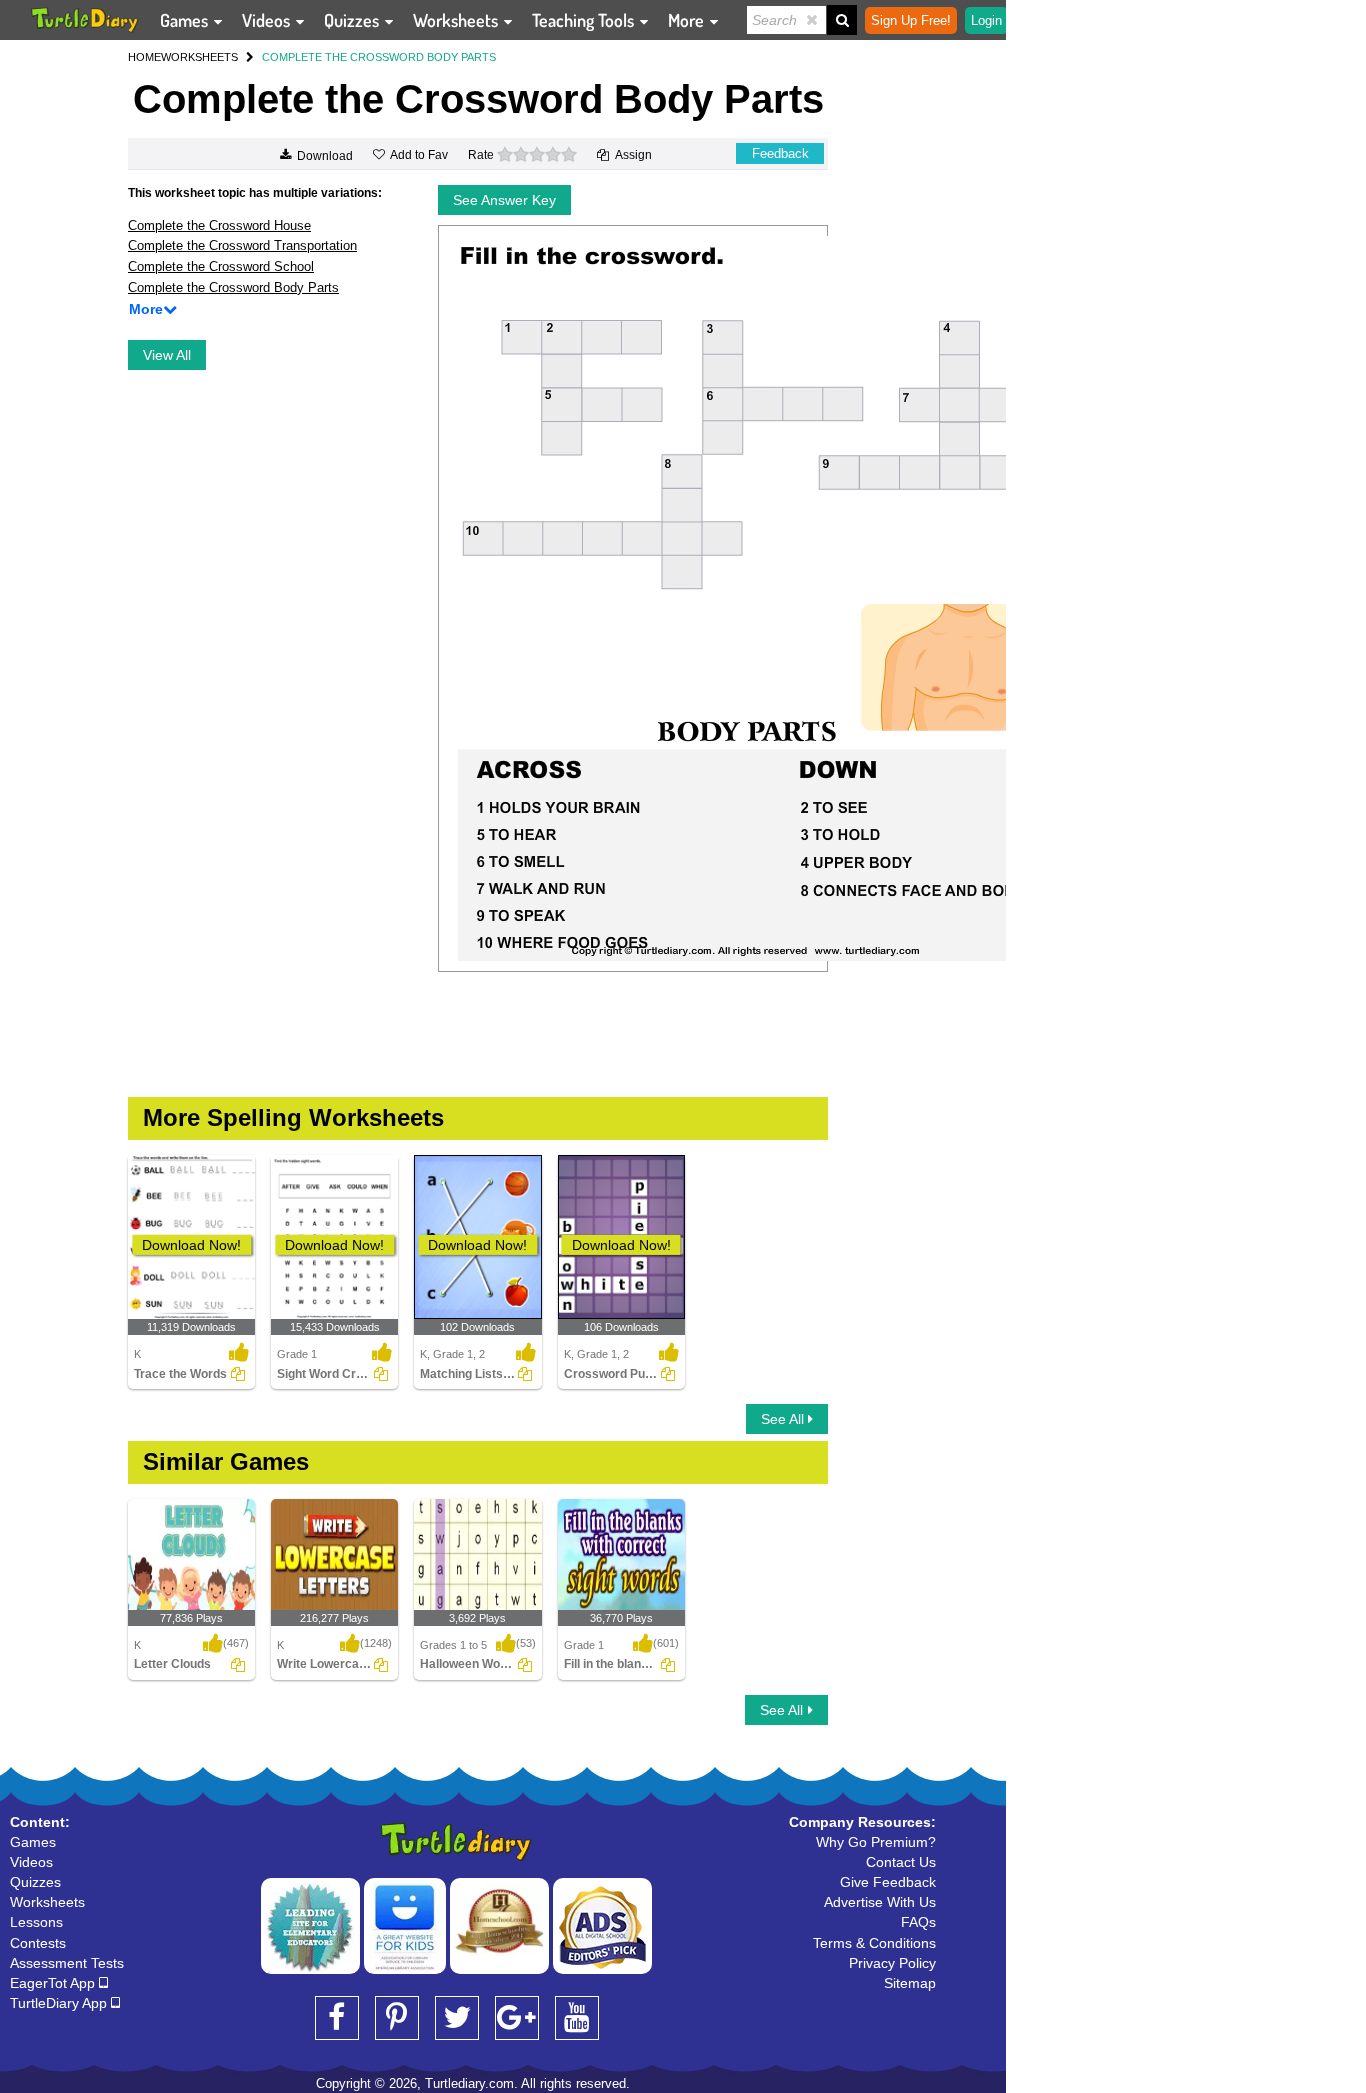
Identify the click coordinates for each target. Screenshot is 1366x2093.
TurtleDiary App (60, 2003)
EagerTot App (54, 1983)
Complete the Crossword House (219, 225)
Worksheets (457, 20)
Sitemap (910, 1983)
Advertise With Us (880, 1902)
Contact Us (901, 1862)
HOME (144, 57)
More (688, 20)
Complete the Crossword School (221, 266)
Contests (38, 1943)
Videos (268, 20)
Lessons (36, 1922)
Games (186, 20)
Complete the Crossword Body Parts (233, 287)
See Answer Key (504, 200)
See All (784, 1419)
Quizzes (353, 20)
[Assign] (238, 1374)
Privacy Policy (892, 1963)
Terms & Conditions (874, 1943)
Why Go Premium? (876, 1842)
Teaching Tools (585, 20)
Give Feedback (888, 1882)
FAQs (918, 1922)
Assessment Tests (67, 1963)
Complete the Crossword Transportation (242, 245)
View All (167, 355)
